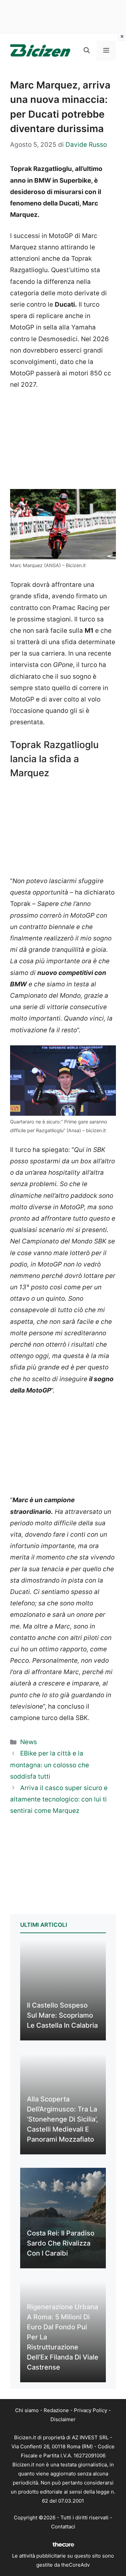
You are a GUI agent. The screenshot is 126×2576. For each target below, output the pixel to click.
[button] (87, 51)
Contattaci (63, 2527)
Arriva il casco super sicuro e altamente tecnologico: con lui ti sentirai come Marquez (59, 1799)
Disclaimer (63, 2419)
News (29, 1742)
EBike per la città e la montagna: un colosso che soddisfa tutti (50, 1765)
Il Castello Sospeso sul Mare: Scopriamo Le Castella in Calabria (62, 2015)
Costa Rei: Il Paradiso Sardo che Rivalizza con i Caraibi (61, 2243)
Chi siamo (27, 2410)
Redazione (56, 2410)
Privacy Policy (91, 2410)
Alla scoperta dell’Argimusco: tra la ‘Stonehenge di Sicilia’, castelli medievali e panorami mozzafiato (62, 2119)
